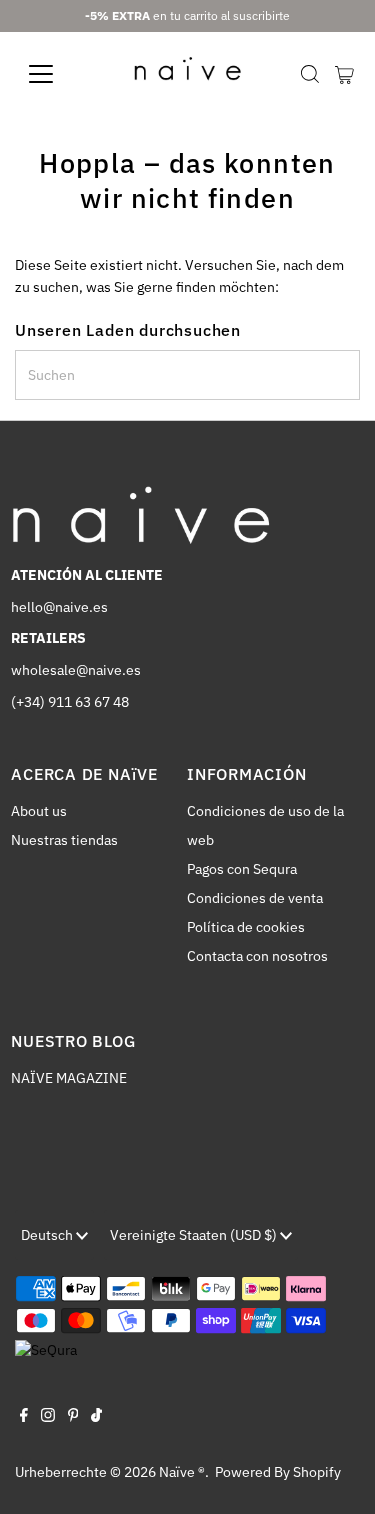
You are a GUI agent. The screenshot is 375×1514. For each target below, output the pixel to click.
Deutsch (48, 1235)
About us (39, 811)
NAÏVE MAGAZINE (69, 1078)
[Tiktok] (96, 1417)
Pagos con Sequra (242, 869)
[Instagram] (48, 1417)
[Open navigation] (56, 74)
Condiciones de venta (255, 898)
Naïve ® (182, 1472)
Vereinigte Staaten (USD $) (195, 1235)
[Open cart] (344, 74)
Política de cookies (246, 927)
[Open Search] (310, 74)
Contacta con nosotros (257, 956)
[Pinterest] (73, 1417)
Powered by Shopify (278, 1472)
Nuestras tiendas (64, 840)
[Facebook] (24, 1417)
